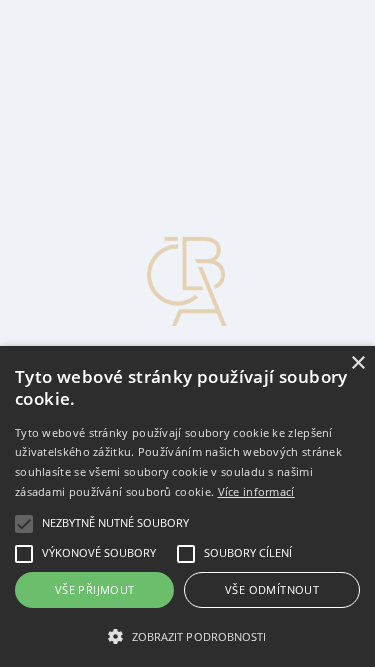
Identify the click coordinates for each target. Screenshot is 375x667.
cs (23, 168)
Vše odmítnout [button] (272, 589)
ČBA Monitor (92, 42)
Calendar (76, 132)
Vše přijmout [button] (95, 589)
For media (80, 114)
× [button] (357, 363)
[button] (187, 635)
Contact (72, 96)
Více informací (256, 491)
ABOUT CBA (95, 78)
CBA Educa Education (120, 60)
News (66, 24)
